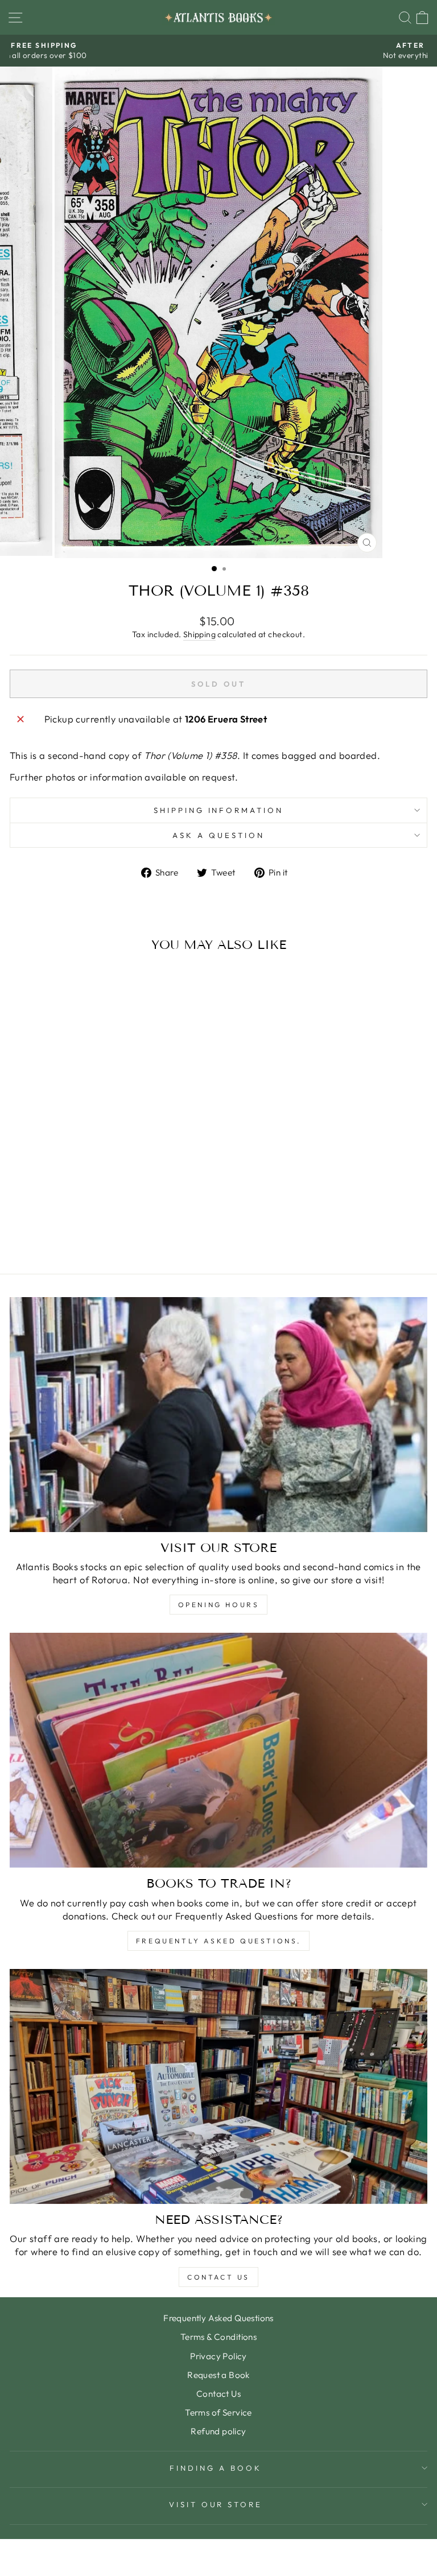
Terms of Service (218, 2412)
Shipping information (219, 810)
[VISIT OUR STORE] (218, 1415)
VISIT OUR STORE (216, 2504)
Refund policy (218, 2431)
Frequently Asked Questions (218, 2318)
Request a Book (218, 2375)
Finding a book (216, 2468)
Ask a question (218, 835)
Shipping (199, 634)
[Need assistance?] (218, 2086)
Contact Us (218, 2277)
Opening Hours (219, 1605)
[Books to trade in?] (218, 1750)
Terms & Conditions (218, 2337)
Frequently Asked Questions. (218, 1941)
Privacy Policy (218, 2356)
